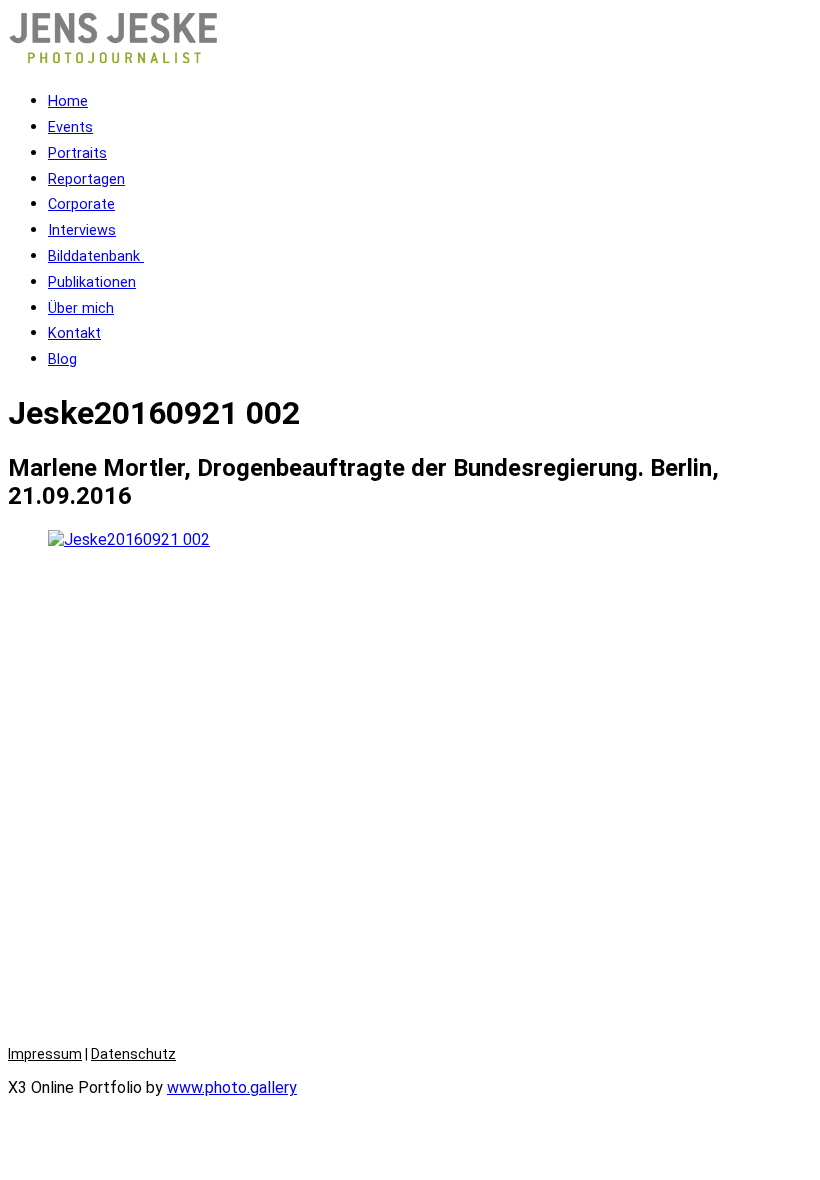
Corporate (81, 204)
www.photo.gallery (232, 1087)
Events (70, 127)
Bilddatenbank (96, 256)
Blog (62, 359)
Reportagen (86, 179)
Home (68, 101)
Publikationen (92, 282)
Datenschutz (133, 1054)
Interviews (82, 230)
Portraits (77, 153)
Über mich (81, 308)
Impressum (45, 1054)
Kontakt (74, 333)
